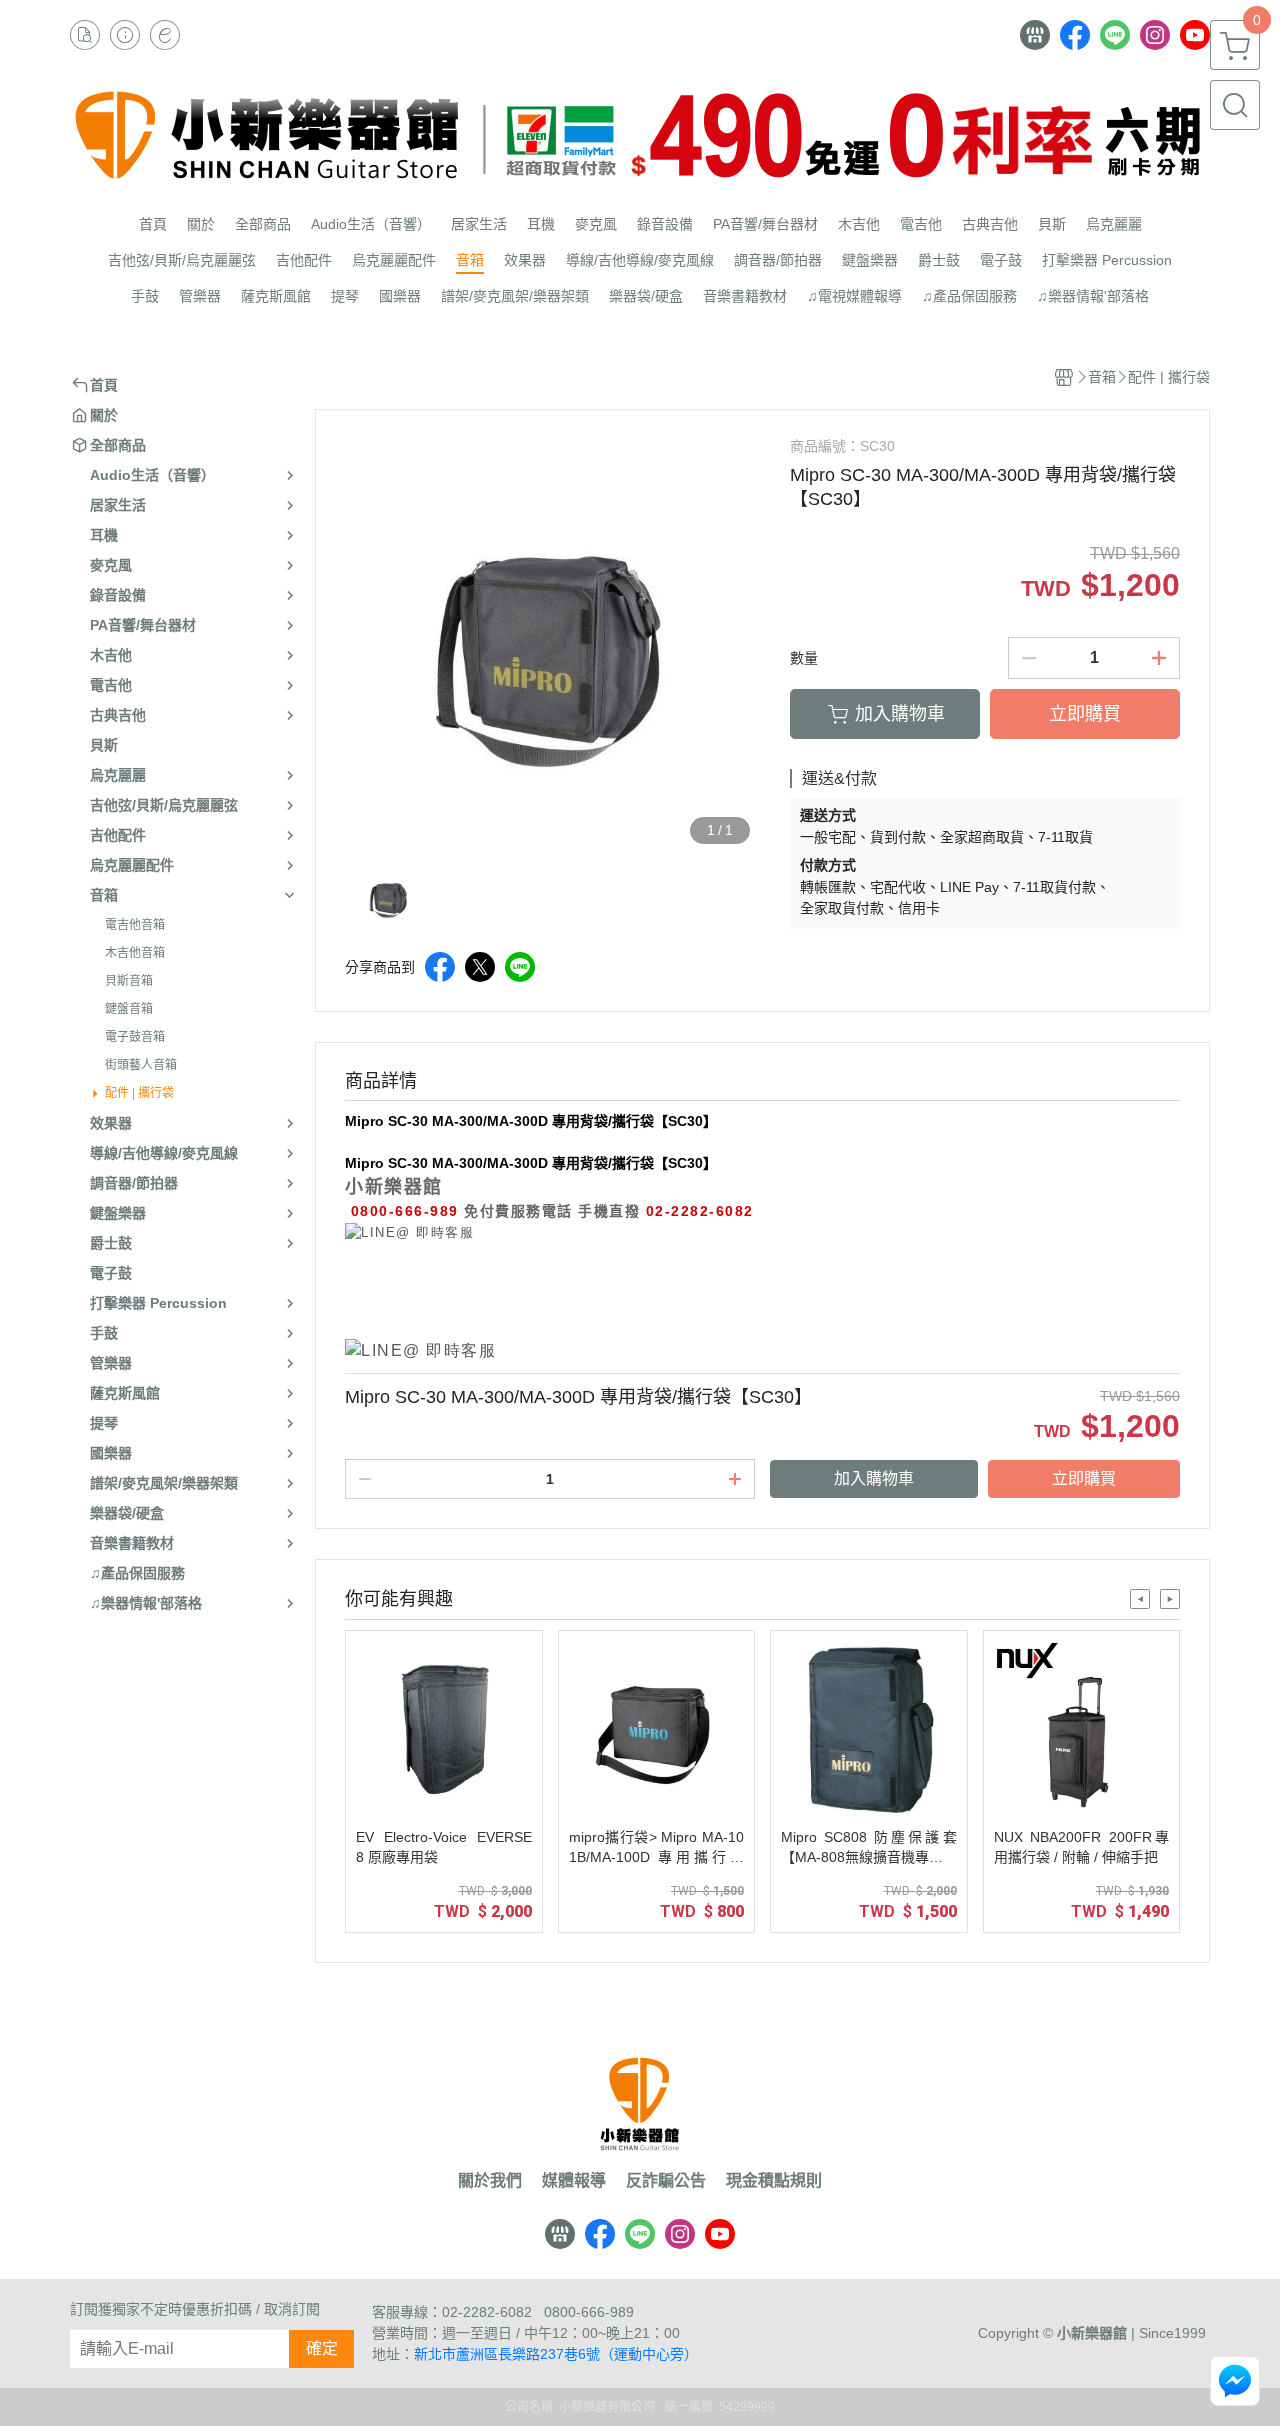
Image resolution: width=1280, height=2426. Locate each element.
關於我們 (490, 2181)
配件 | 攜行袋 (139, 1093)
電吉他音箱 (135, 925)
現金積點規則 (774, 2181)
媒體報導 (574, 2181)
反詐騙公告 (666, 2181)
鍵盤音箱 (129, 1009)
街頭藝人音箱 (141, 1065)
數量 (804, 658)
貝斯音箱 (129, 981)
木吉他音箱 (135, 953)
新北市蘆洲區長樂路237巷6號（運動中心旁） (556, 2354)
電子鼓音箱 (135, 1037)
